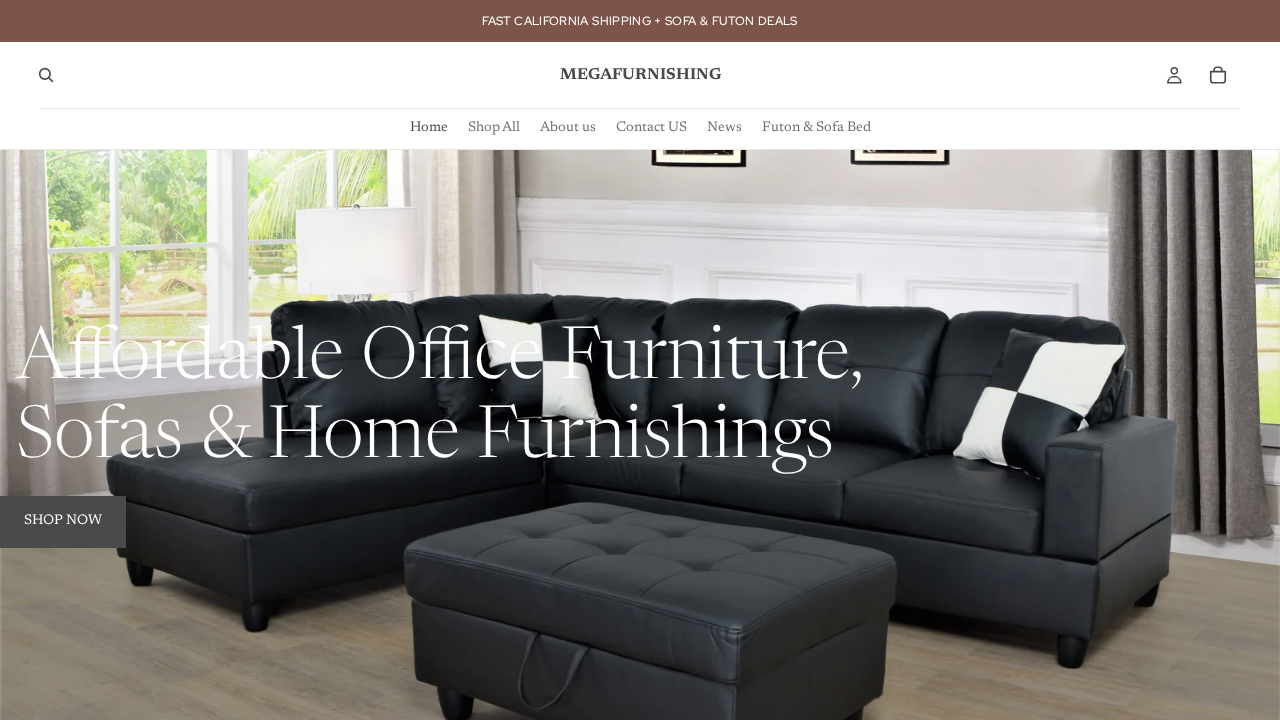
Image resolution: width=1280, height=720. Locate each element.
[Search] (46, 75)
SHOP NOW (63, 521)
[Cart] (1218, 75)
